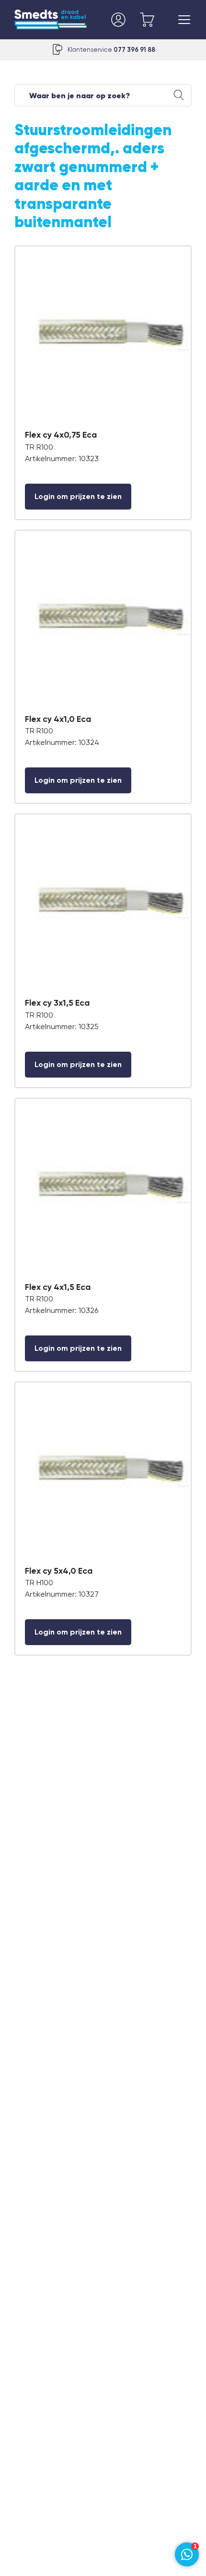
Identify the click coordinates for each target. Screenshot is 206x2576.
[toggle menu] (184, 20)
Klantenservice (111, 50)
